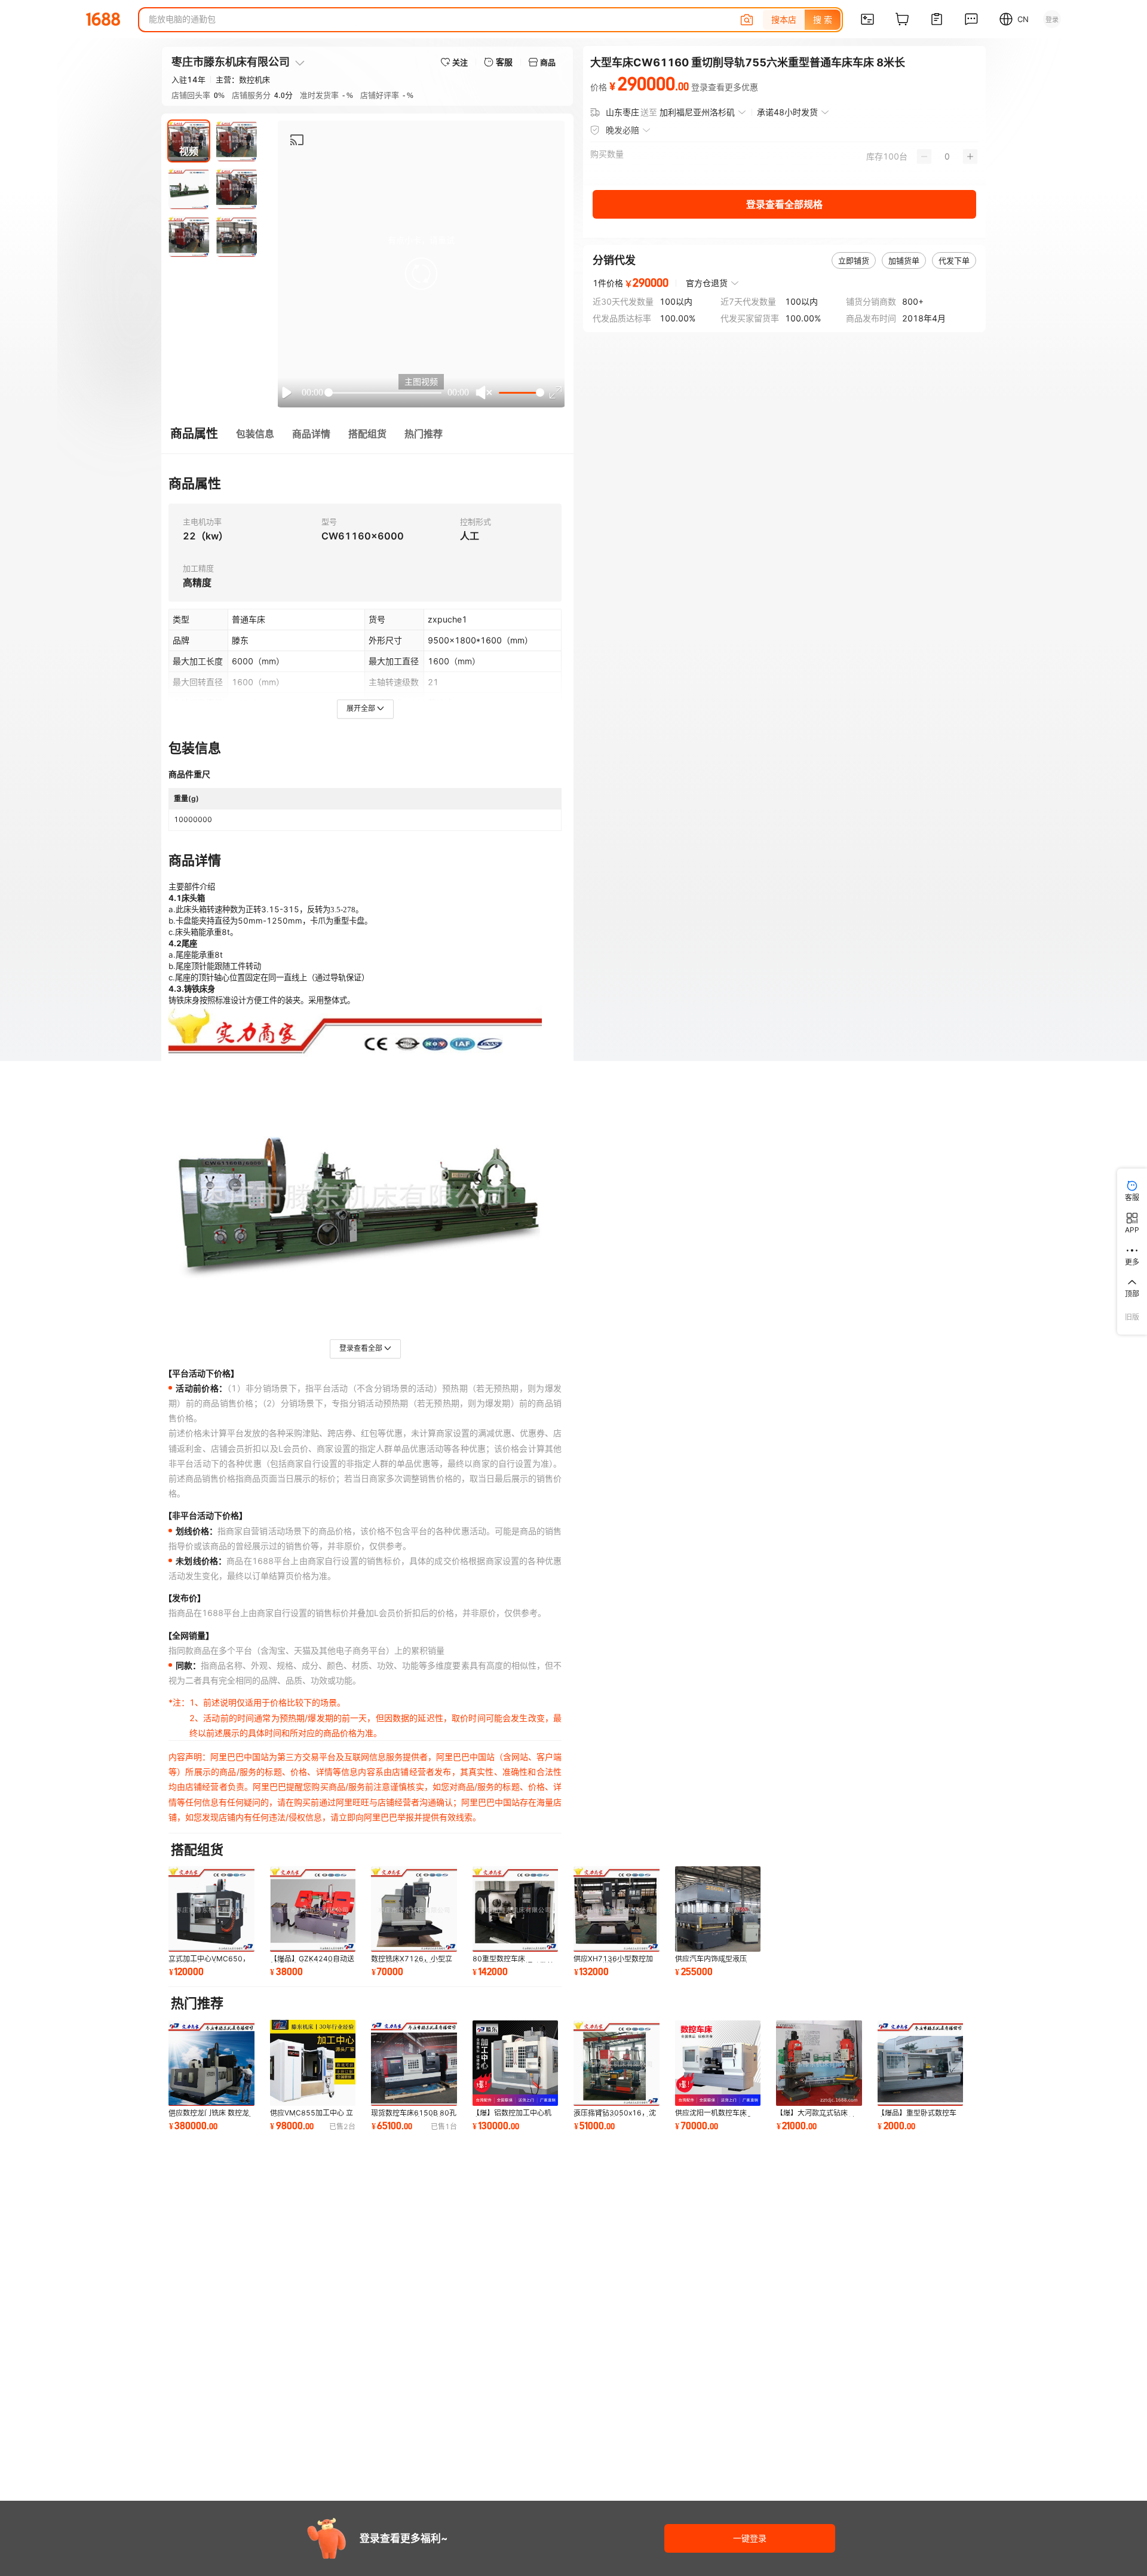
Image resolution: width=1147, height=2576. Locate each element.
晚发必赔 (622, 130)
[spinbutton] (947, 157)
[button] (421, 274)
